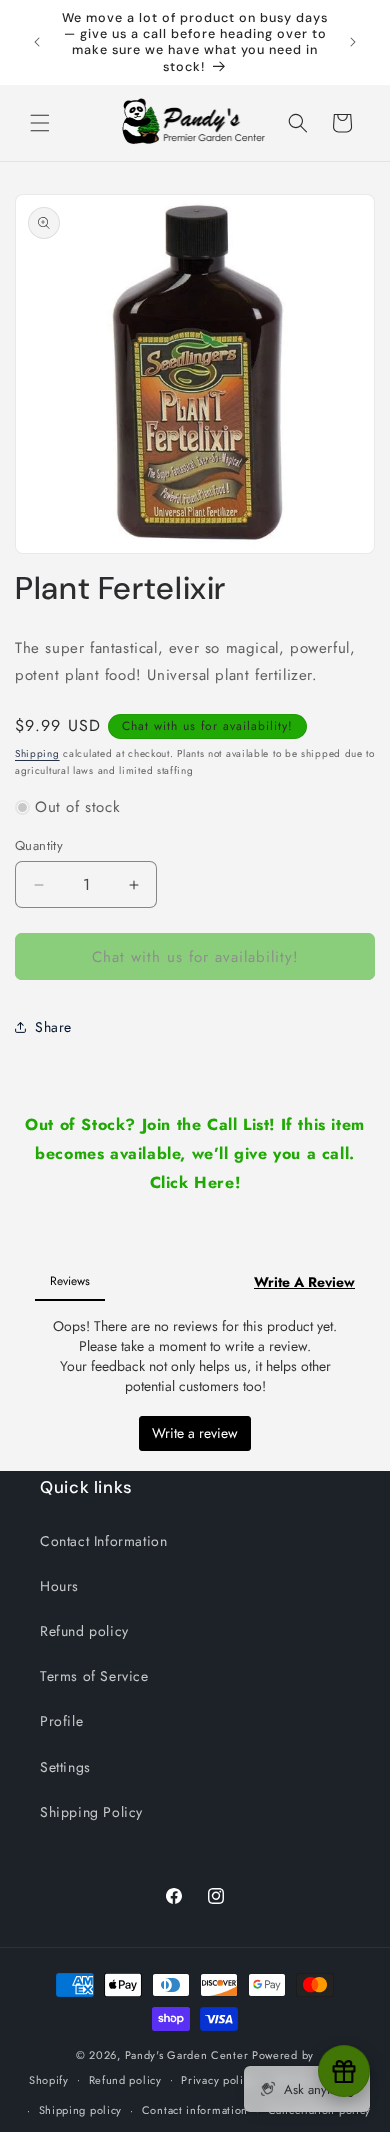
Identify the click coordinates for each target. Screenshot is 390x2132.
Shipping (37, 753)
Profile (61, 1721)
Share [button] (53, 1027)
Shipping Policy (91, 1812)
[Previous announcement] (37, 42)
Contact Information (103, 1541)
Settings (65, 1767)
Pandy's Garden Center (187, 2055)
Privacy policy (218, 2080)
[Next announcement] (353, 42)
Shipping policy (81, 2110)
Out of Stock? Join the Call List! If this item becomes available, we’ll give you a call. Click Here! (195, 1153)
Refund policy (84, 1631)
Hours (59, 1586)
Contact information (195, 2110)
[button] (40, 123)
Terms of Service (94, 1676)
